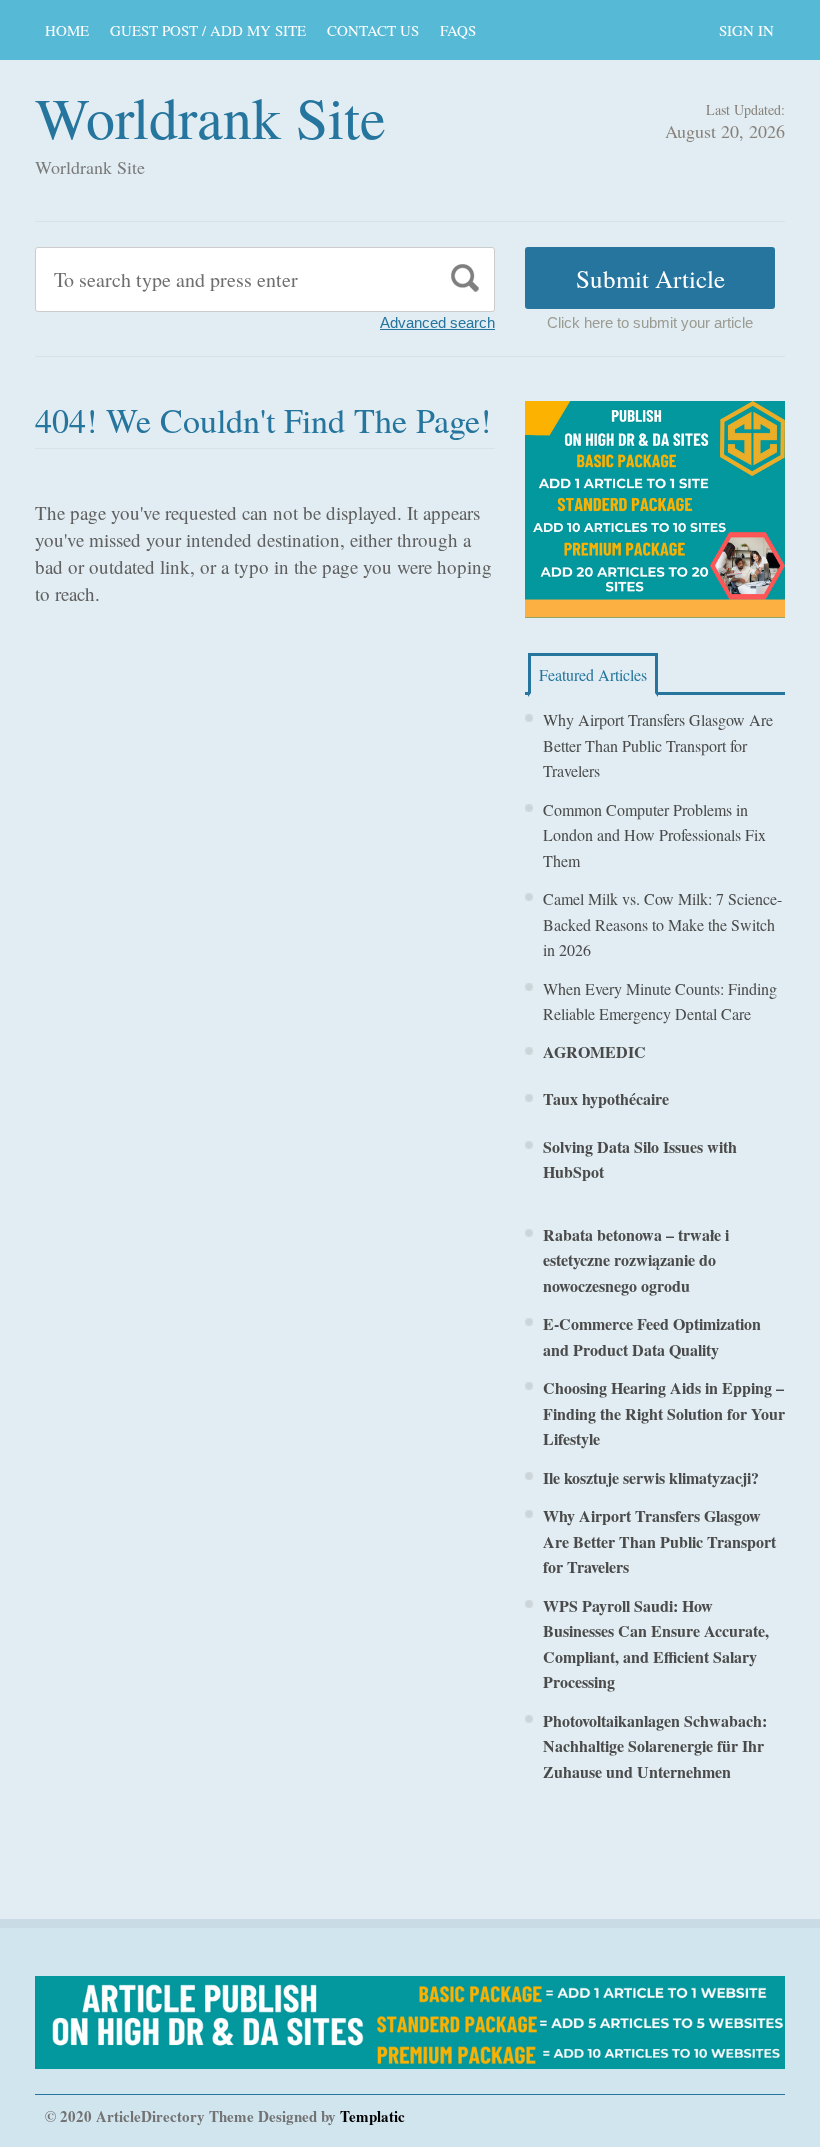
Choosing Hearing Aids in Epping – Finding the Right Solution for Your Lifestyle (664, 1413)
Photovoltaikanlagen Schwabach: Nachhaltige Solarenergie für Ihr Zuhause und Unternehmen (655, 1746)
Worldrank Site (210, 116)
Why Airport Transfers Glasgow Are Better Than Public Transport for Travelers (658, 745)
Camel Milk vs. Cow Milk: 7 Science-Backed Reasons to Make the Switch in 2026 (662, 924)
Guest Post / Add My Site (208, 30)
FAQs (458, 30)
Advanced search (437, 322)
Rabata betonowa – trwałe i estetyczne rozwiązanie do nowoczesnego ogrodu (636, 1260)
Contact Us (373, 30)
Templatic (372, 2116)
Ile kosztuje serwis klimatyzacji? (651, 1477)
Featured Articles (593, 674)
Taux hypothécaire (606, 1098)
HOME (67, 30)
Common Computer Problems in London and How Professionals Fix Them (654, 835)
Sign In (746, 30)
